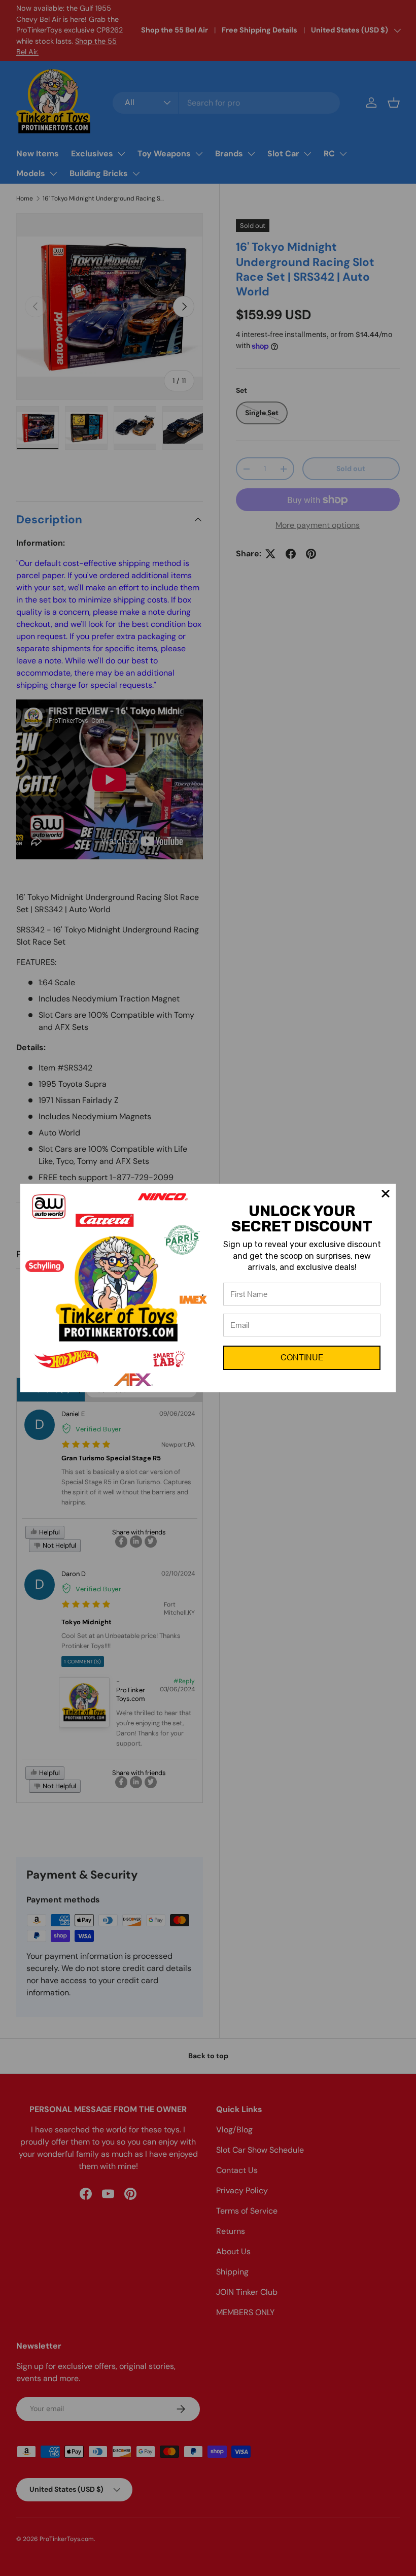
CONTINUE (302, 1358)
